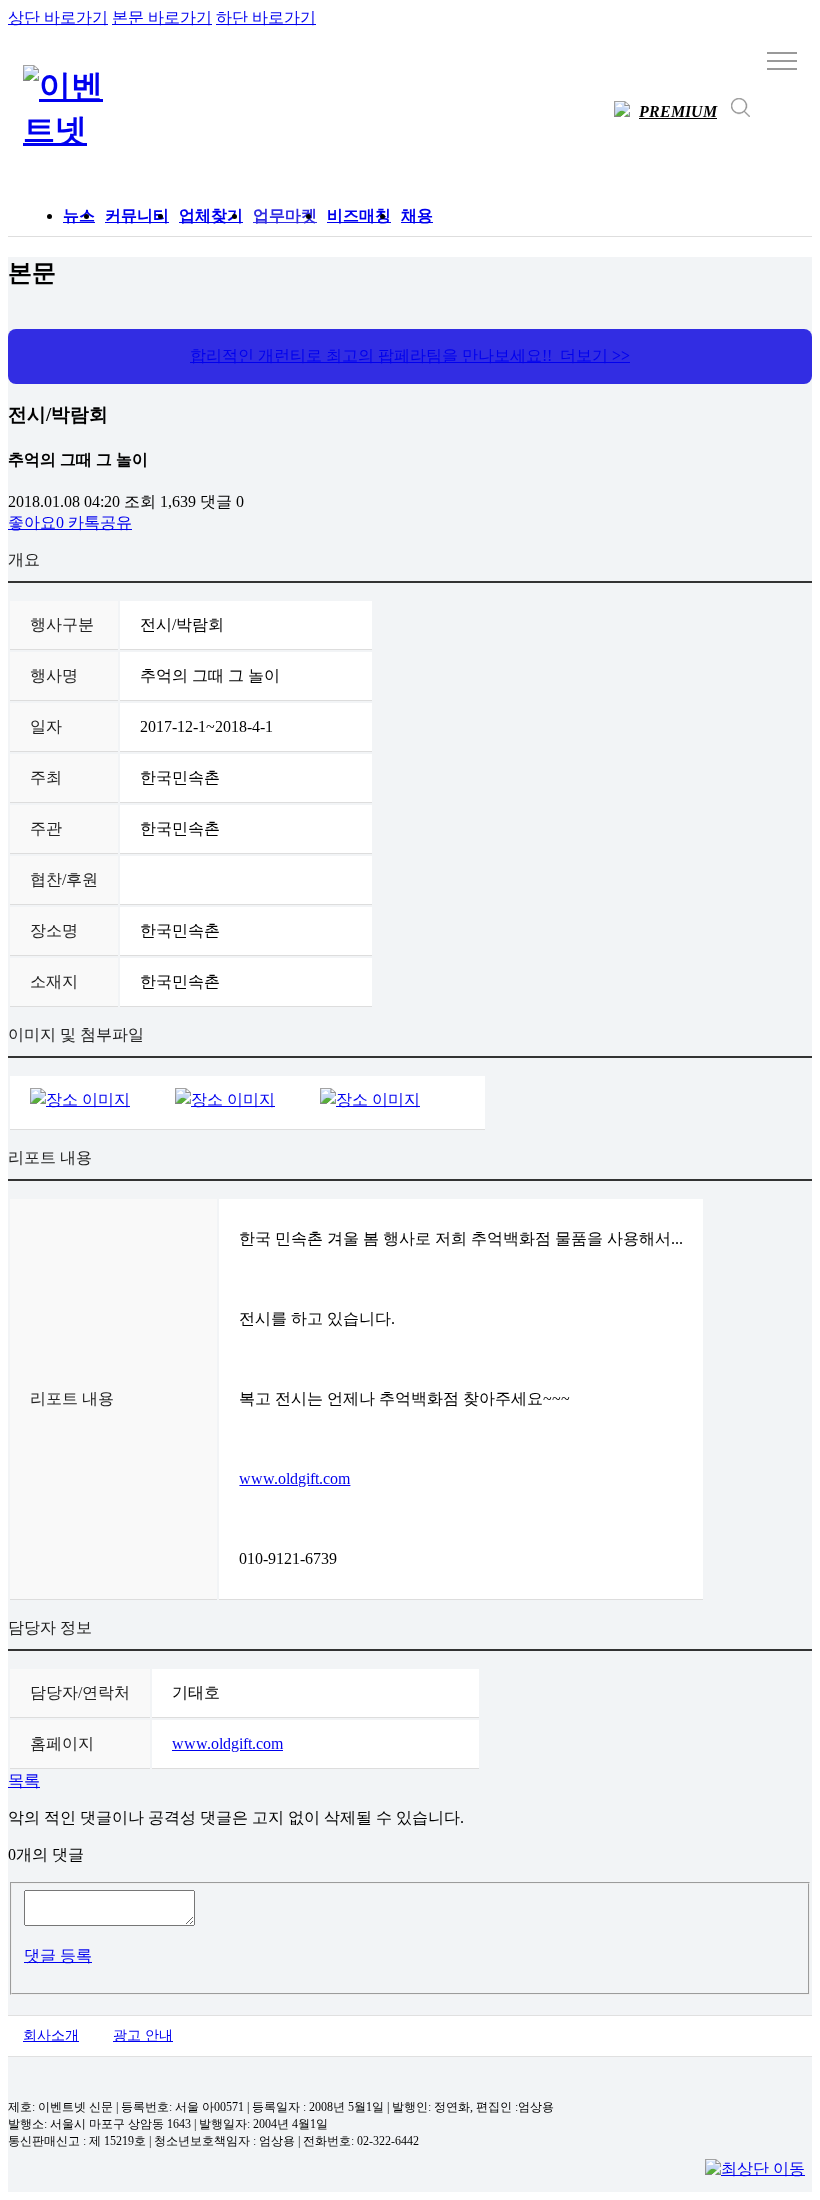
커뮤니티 (137, 215)
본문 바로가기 (162, 17)
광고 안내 (143, 2035)
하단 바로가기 (266, 17)
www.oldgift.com (294, 1478)
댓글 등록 (58, 1955)
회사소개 (51, 2035)
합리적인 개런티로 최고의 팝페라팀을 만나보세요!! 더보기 (410, 355)
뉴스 (79, 215)
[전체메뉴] (782, 60)
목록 (24, 1780)
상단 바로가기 (58, 17)
